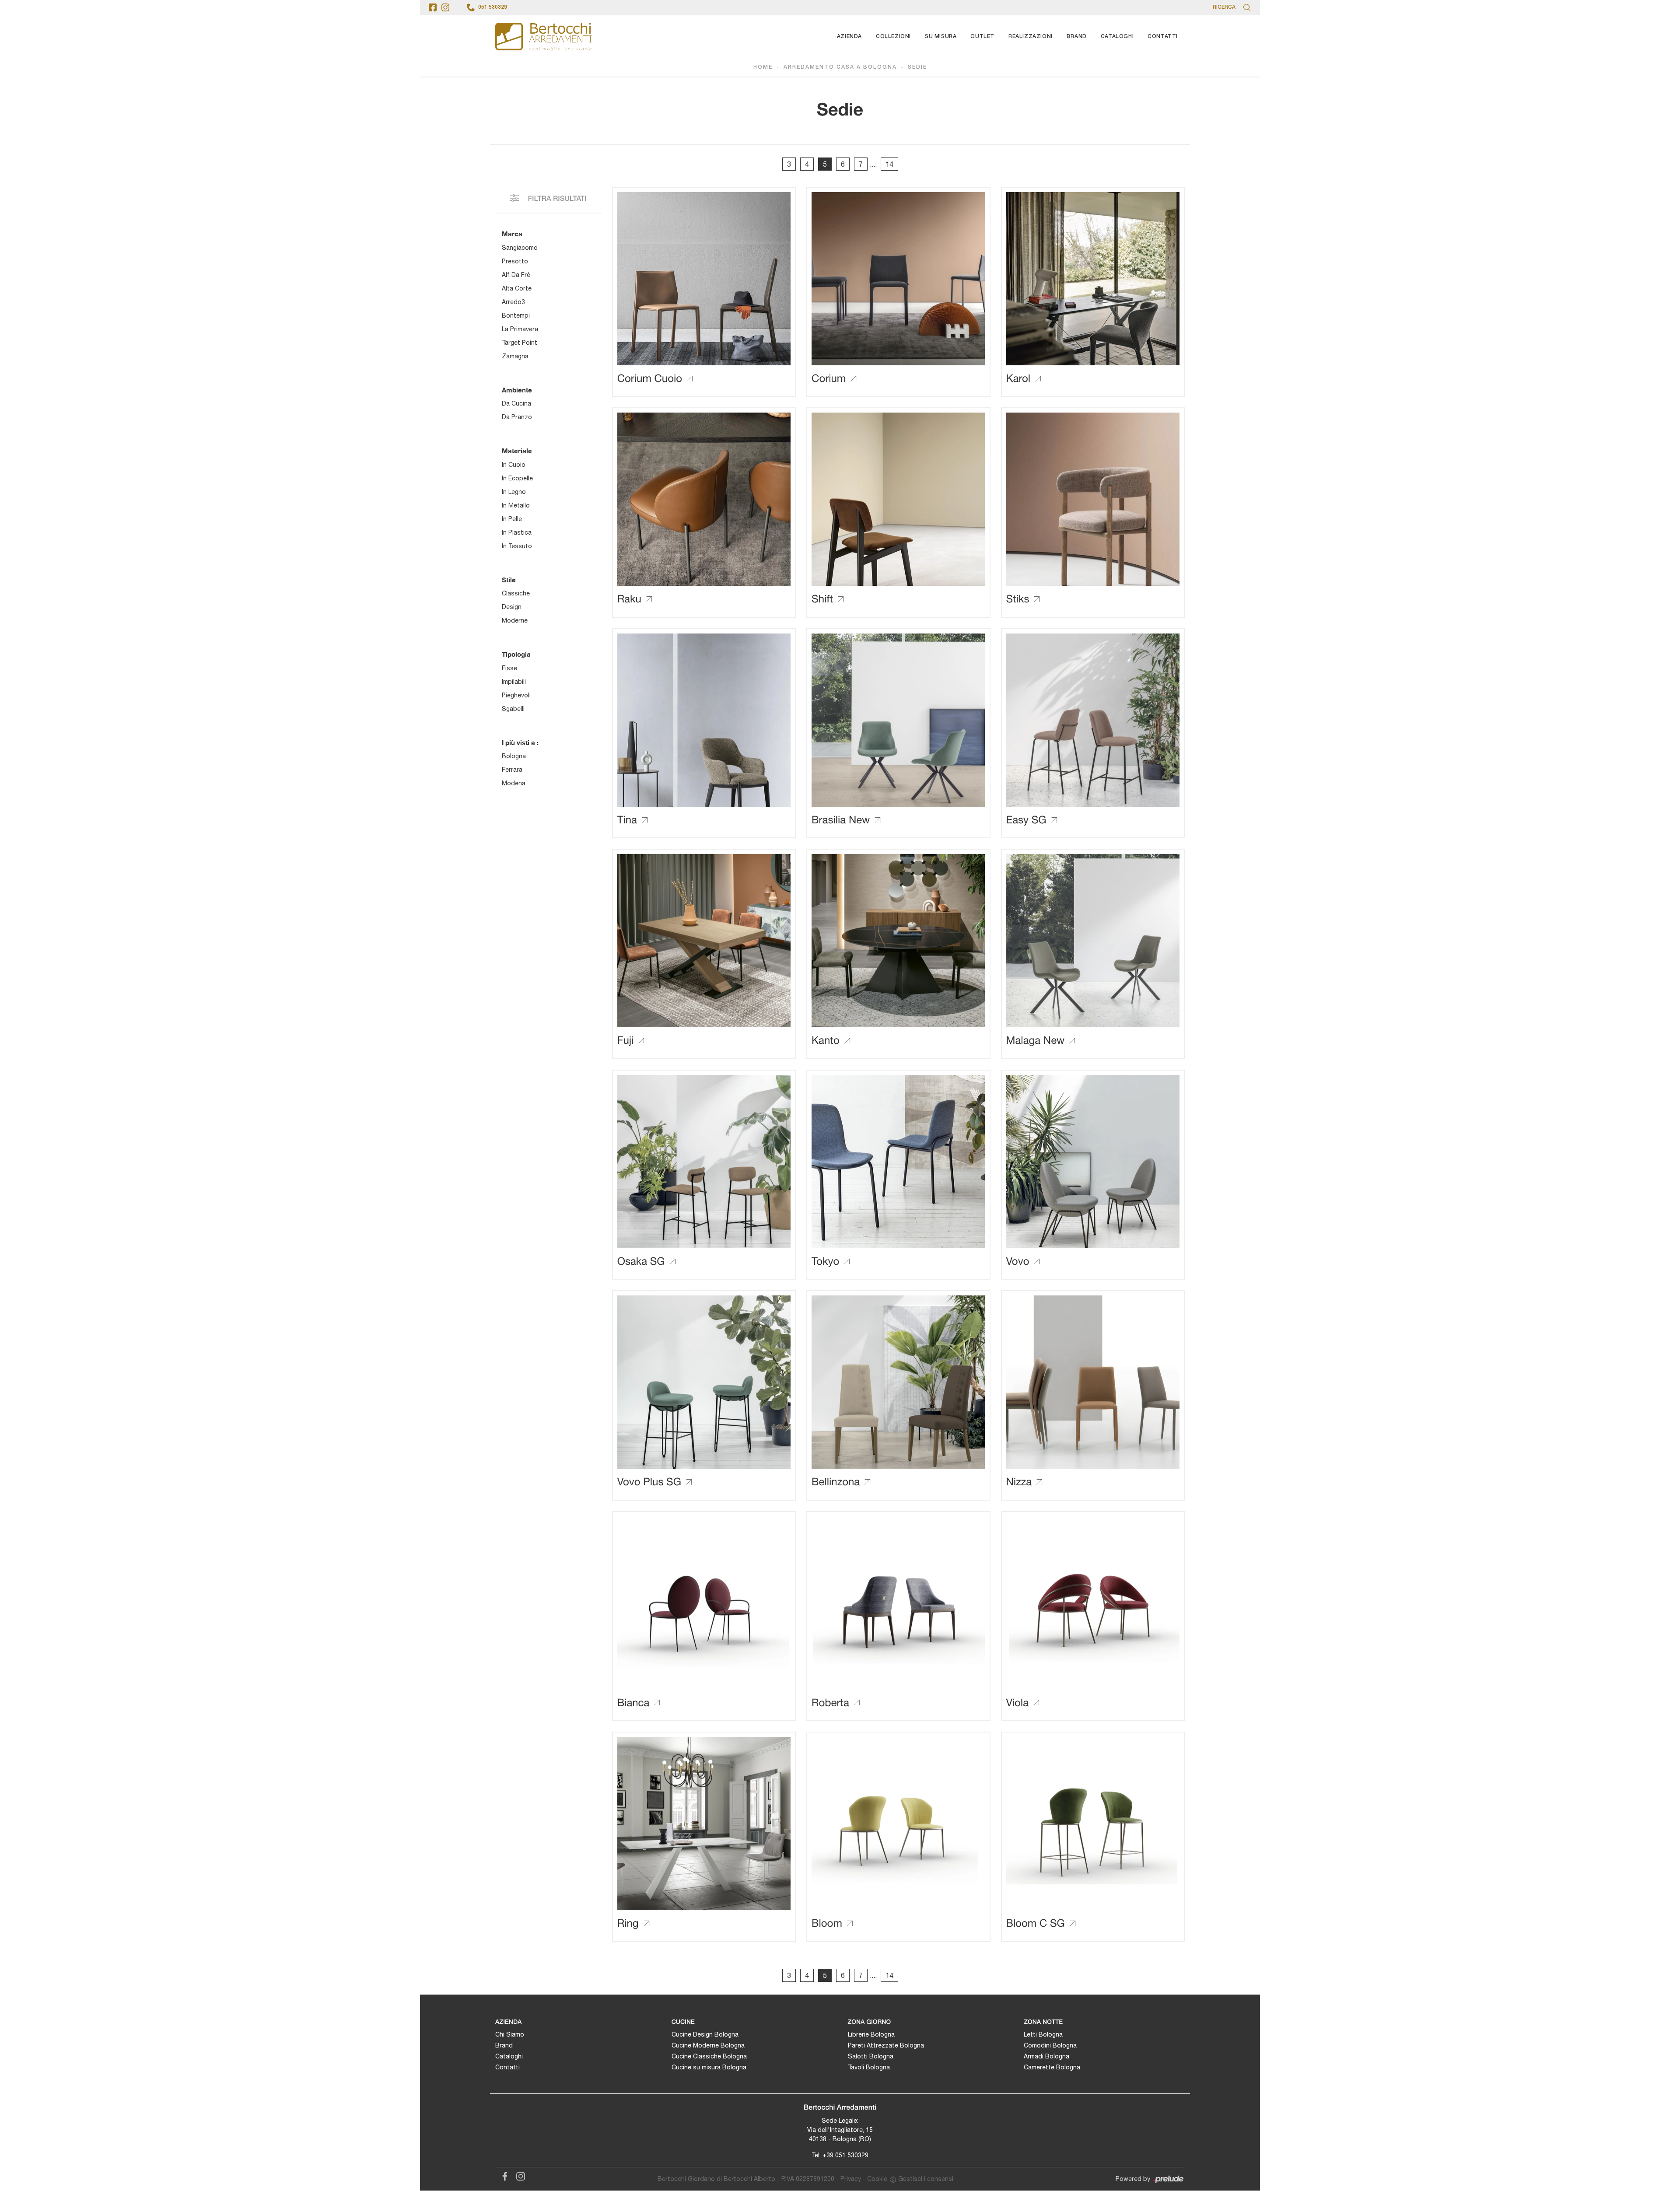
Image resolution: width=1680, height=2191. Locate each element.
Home (763, 67)
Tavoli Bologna (869, 2067)
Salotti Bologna (871, 2056)
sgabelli (513, 709)
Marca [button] (512, 234)
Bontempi (516, 315)
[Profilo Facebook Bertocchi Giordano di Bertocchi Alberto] (433, 7)
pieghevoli (516, 695)
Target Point (520, 343)
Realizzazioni (1031, 37)
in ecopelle (517, 478)
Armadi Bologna (1046, 2056)
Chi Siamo (510, 2034)
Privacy (851, 2179)
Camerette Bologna (1052, 2067)
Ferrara (512, 770)
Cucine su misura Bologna (709, 2067)
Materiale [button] (517, 451)
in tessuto (517, 546)
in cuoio (514, 465)
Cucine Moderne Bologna (708, 2045)
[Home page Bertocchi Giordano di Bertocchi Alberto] (543, 37)
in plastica (517, 532)
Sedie (917, 67)
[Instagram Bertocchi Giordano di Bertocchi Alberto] (518, 2175)
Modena (514, 783)
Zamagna (515, 356)
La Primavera (520, 329)
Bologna (514, 756)
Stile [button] (509, 580)
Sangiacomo (520, 248)
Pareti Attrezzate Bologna (886, 2045)
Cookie (877, 2179)
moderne (515, 620)
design (512, 607)
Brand (1077, 37)
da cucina (516, 403)
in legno (514, 492)
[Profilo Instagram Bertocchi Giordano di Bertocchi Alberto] (445, 7)
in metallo (516, 505)
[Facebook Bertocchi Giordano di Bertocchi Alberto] (503, 2175)
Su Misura (941, 37)
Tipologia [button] (516, 654)
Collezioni (893, 37)
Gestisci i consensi (926, 2179)
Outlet (982, 37)
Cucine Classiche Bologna (709, 2056)
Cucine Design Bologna (705, 2034)
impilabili (514, 682)
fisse (509, 668)
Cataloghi (1117, 37)
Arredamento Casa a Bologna (840, 67)
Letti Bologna (1043, 2034)
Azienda (849, 37)
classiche (516, 593)
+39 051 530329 (845, 2155)
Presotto (515, 261)
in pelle (512, 519)
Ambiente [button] (517, 390)
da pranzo (517, 417)
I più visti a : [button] (520, 742)
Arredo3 (513, 302)
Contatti (1163, 37)
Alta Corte (517, 288)
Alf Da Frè (516, 275)
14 (889, 164)
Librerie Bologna (871, 2034)
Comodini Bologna (1050, 2045)
